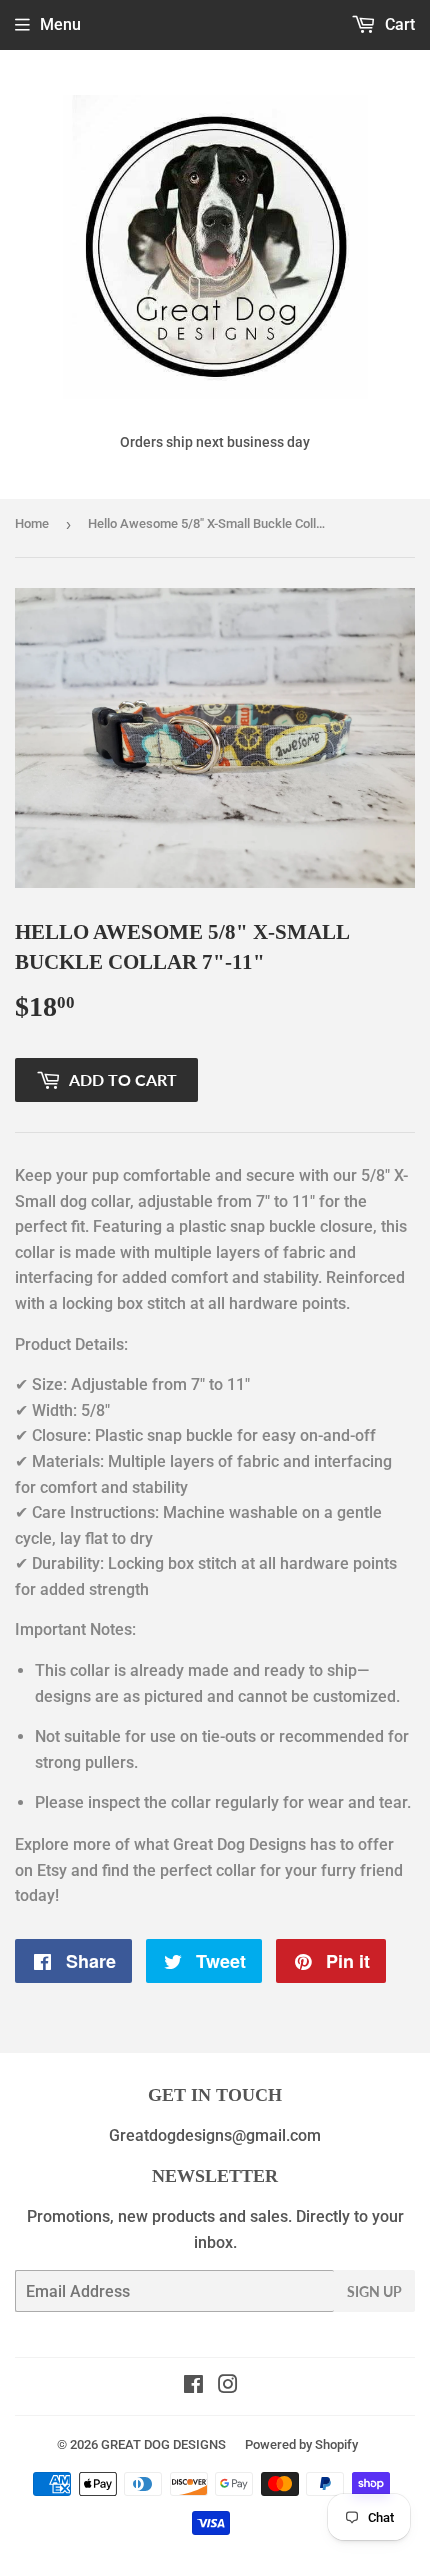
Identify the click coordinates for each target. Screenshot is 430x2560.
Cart (398, 24)
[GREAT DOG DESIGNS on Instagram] (228, 2386)
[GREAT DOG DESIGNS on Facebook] (193, 2386)
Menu (60, 24)
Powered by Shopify (301, 2444)
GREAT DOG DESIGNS (163, 2444)
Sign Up (374, 2291)
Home (32, 523)
